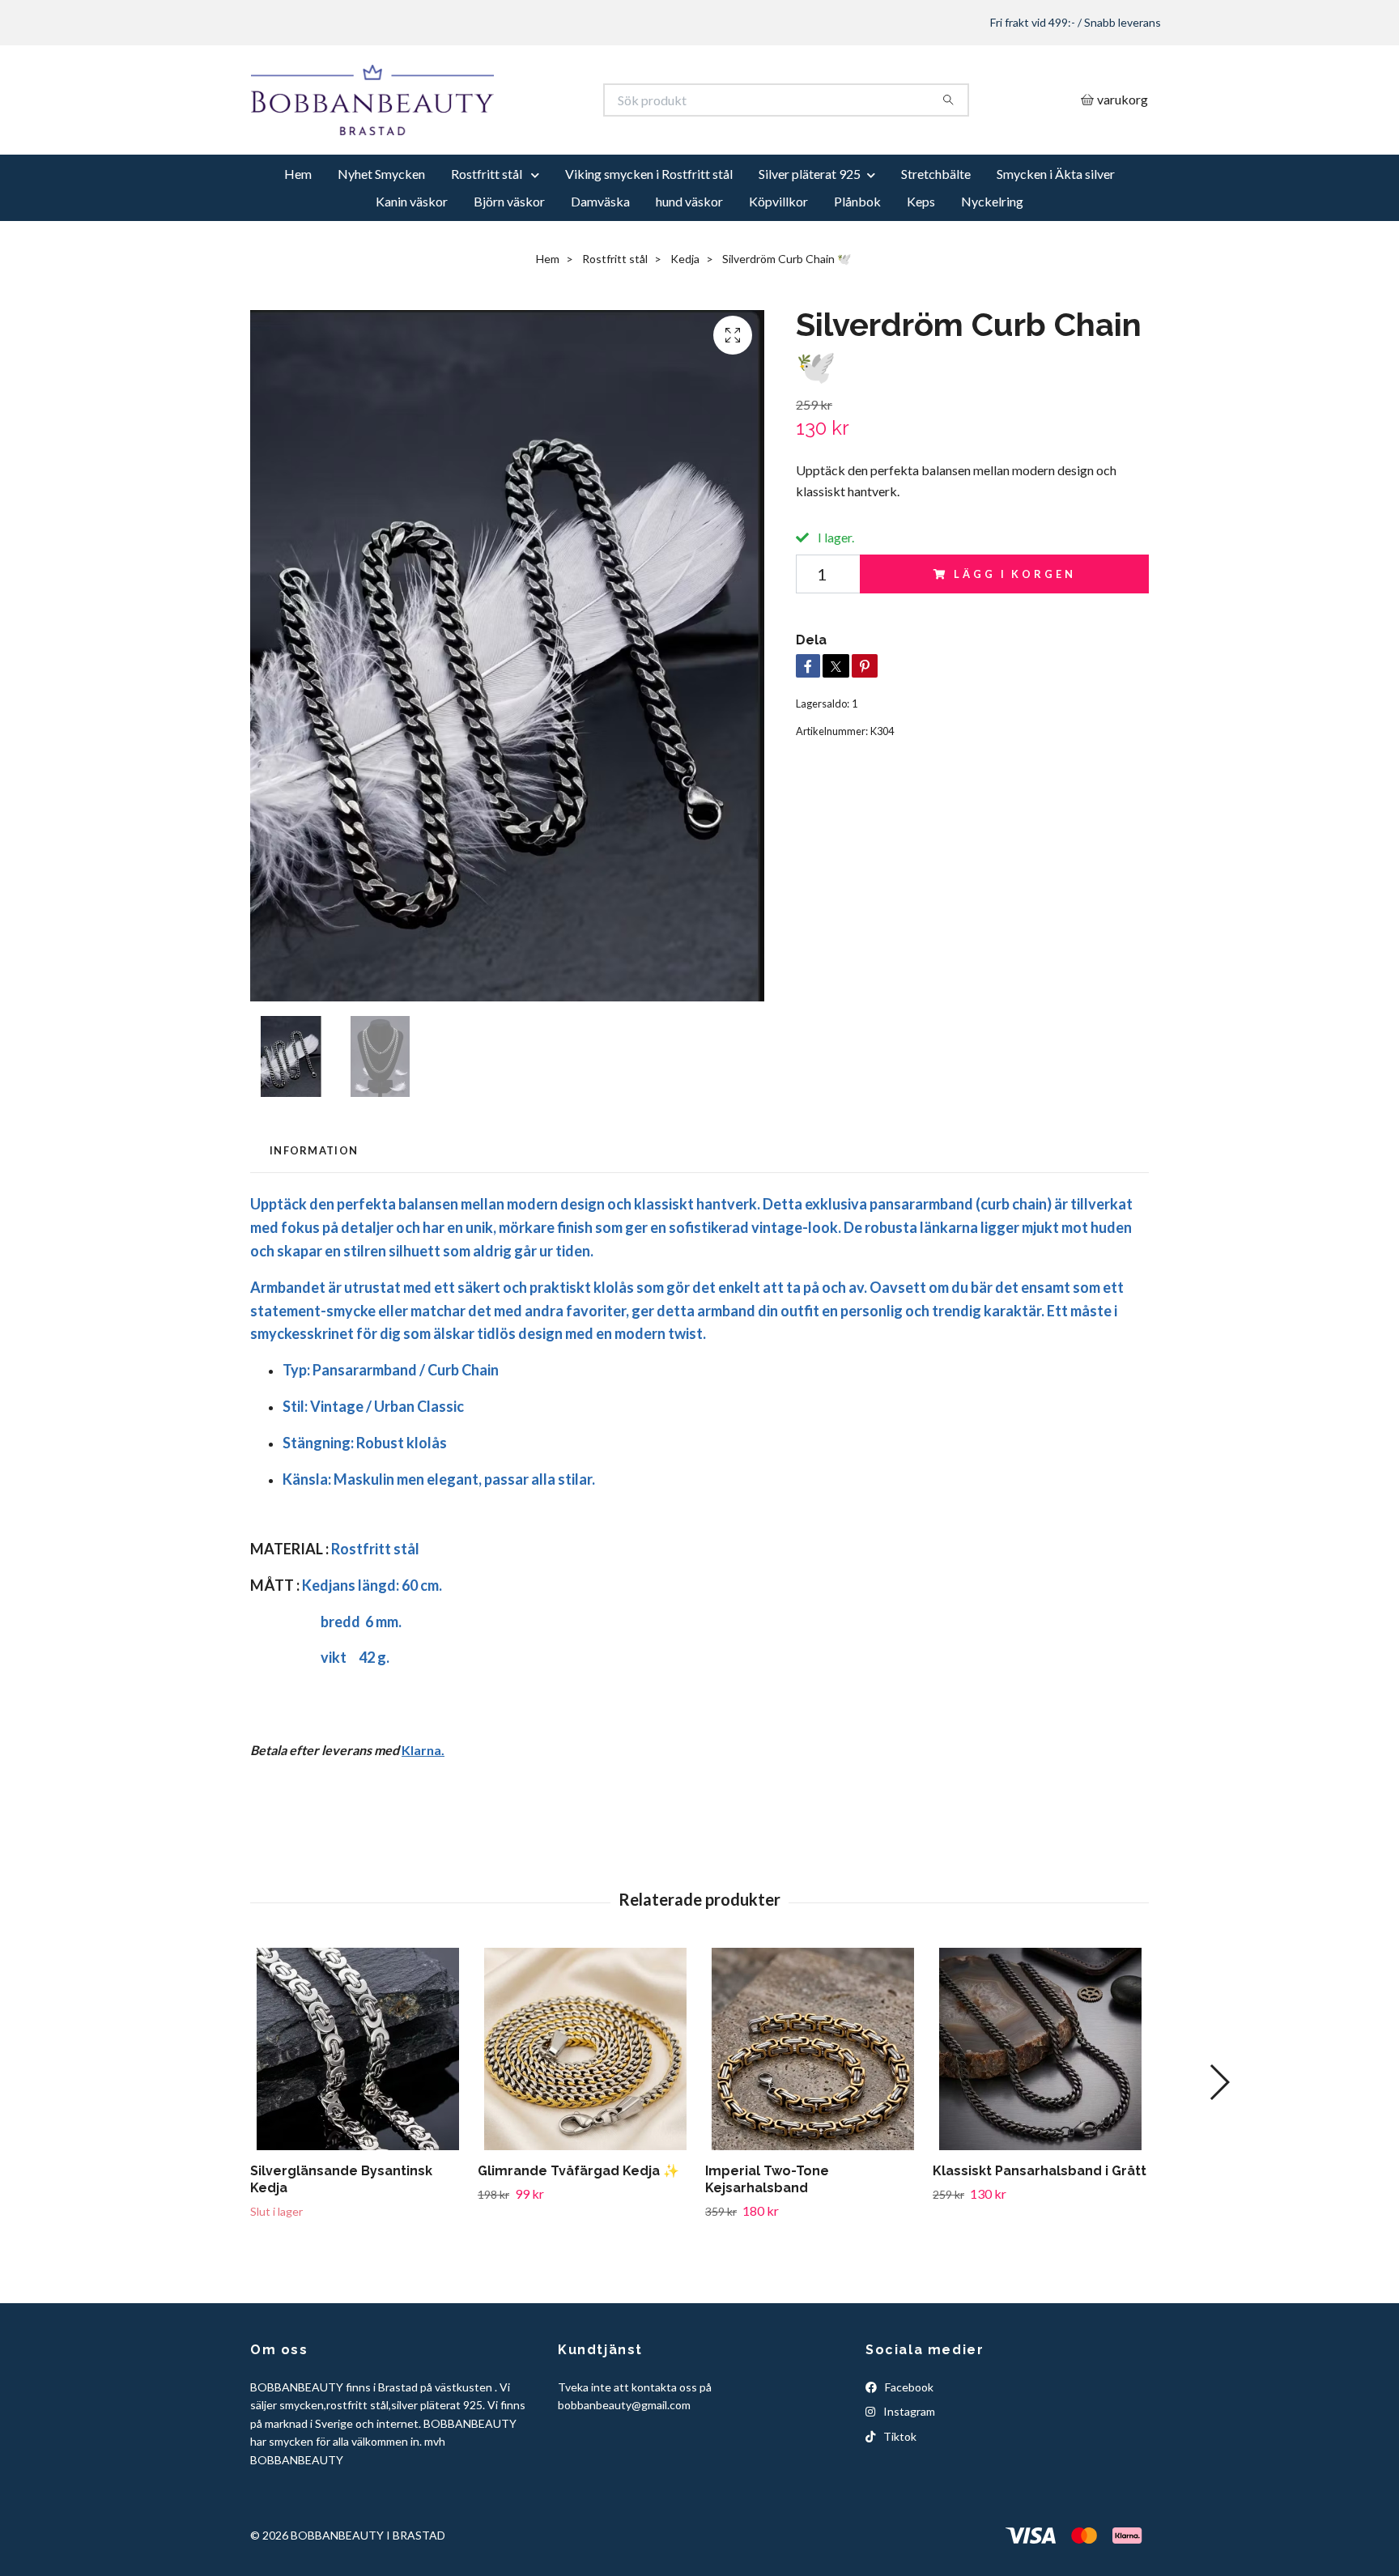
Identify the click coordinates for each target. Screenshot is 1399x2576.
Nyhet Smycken (381, 234)
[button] (1219, 2142)
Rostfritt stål (488, 234)
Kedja (685, 319)
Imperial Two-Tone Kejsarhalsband (767, 2239)
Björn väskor (509, 261)
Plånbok (857, 261)
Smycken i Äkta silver (1056, 234)
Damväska (600, 261)
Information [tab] (314, 1210)
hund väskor (689, 261)
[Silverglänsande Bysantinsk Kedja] (358, 2109)
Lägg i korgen (1014, 633)
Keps (921, 261)
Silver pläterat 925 (810, 234)
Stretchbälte (936, 234)
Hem (298, 234)
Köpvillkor (778, 261)
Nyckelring (992, 261)
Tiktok (899, 2496)
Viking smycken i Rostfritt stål (649, 234)
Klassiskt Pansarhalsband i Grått (1040, 2231)
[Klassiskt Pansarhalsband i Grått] (1040, 2109)
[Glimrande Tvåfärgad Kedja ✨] (585, 2109)
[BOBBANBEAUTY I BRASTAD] (475, 130)
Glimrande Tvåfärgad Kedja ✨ (578, 2231)
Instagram (908, 2471)
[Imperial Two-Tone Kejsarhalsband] (813, 2109)
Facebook (908, 2447)
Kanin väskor (412, 261)
